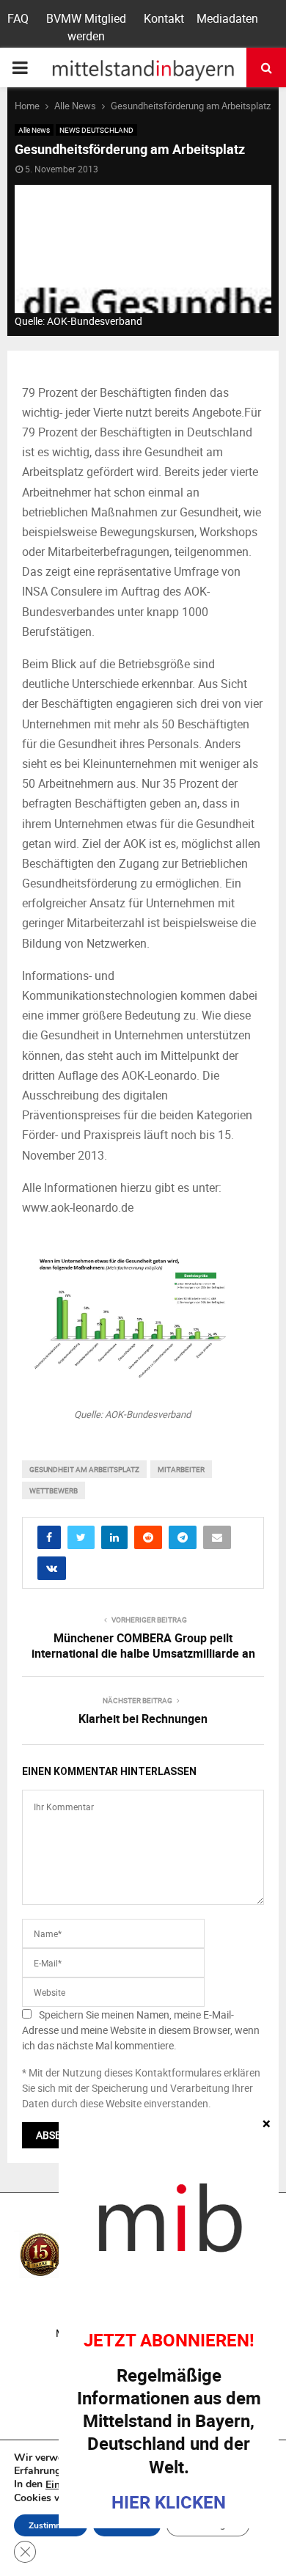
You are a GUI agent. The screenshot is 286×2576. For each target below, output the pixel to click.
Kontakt (164, 18)
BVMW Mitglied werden (86, 27)
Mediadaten (227, 18)
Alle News (34, 130)
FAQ (18, 18)
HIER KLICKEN (169, 2502)
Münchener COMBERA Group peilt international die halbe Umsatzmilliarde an (143, 1646)
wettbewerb (54, 1490)
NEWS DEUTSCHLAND (96, 130)
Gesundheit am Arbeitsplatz (84, 1469)
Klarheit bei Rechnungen (143, 1719)
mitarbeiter (181, 1469)
